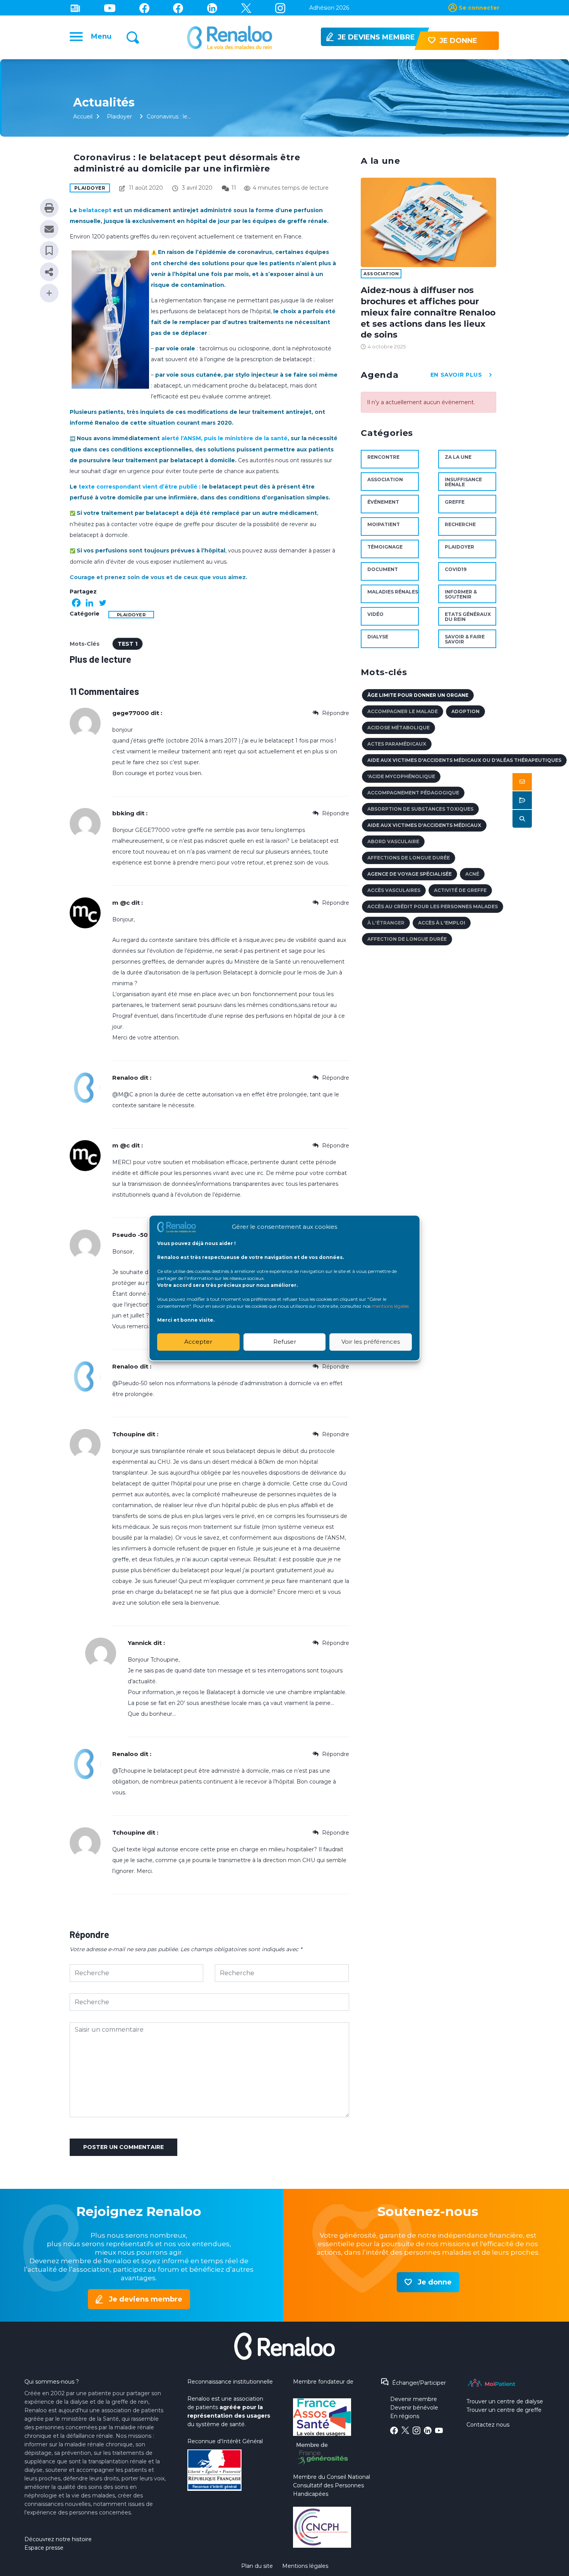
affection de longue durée (407, 939)
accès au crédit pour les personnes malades (433, 906)
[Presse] (75, 8)
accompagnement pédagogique (413, 793)
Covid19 (456, 569)
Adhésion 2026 (329, 8)
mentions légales (390, 1306)
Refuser (285, 1342)
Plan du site (257, 2566)
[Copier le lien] (49, 272)
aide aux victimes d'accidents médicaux (424, 825)
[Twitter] (246, 8)
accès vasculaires (394, 890)
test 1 (128, 644)
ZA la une (458, 457)
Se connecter (479, 8)
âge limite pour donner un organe (418, 695)
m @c (121, 903)
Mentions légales (305, 2566)
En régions (405, 2416)
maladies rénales (393, 592)
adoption (465, 711)
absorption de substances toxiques (420, 809)
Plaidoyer (119, 117)
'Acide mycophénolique (401, 776)
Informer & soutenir (461, 594)
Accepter (198, 1342)
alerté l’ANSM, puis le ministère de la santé (225, 438)
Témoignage (385, 547)
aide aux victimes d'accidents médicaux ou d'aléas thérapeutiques (464, 760)
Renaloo (125, 1078)
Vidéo (375, 614)
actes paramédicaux (397, 744)
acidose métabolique (398, 728)
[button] (522, 782)
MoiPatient (384, 524)
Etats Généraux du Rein (468, 617)
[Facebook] (76, 603)
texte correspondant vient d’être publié (138, 487)
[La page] (144, 8)
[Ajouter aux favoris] (49, 250)
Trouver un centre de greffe (504, 2410)
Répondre (335, 713)
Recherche (460, 524)
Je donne (435, 2282)
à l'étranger (386, 923)
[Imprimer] (49, 208)
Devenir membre (414, 2399)
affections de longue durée (409, 858)
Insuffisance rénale (463, 482)
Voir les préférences (371, 1342)
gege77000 (131, 713)
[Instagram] (280, 8)
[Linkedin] (212, 8)
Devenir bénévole (414, 2408)
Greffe (455, 502)
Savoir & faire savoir (465, 639)
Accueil (83, 117)
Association (381, 274)
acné (472, 874)
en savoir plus (456, 375)
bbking (123, 813)
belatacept (95, 210)
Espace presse (44, 2548)
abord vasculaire (393, 841)
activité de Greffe (460, 890)
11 (234, 188)
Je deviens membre (146, 2299)
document (383, 569)
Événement (383, 502)
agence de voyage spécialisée (410, 874)
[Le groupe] (178, 8)
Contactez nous (488, 2425)
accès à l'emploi (442, 923)
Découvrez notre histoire (58, 2539)
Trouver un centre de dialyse (505, 2401)
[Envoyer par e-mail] (49, 229)
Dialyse (378, 637)
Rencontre (383, 457)
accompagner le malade (403, 711)
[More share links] (49, 293)
